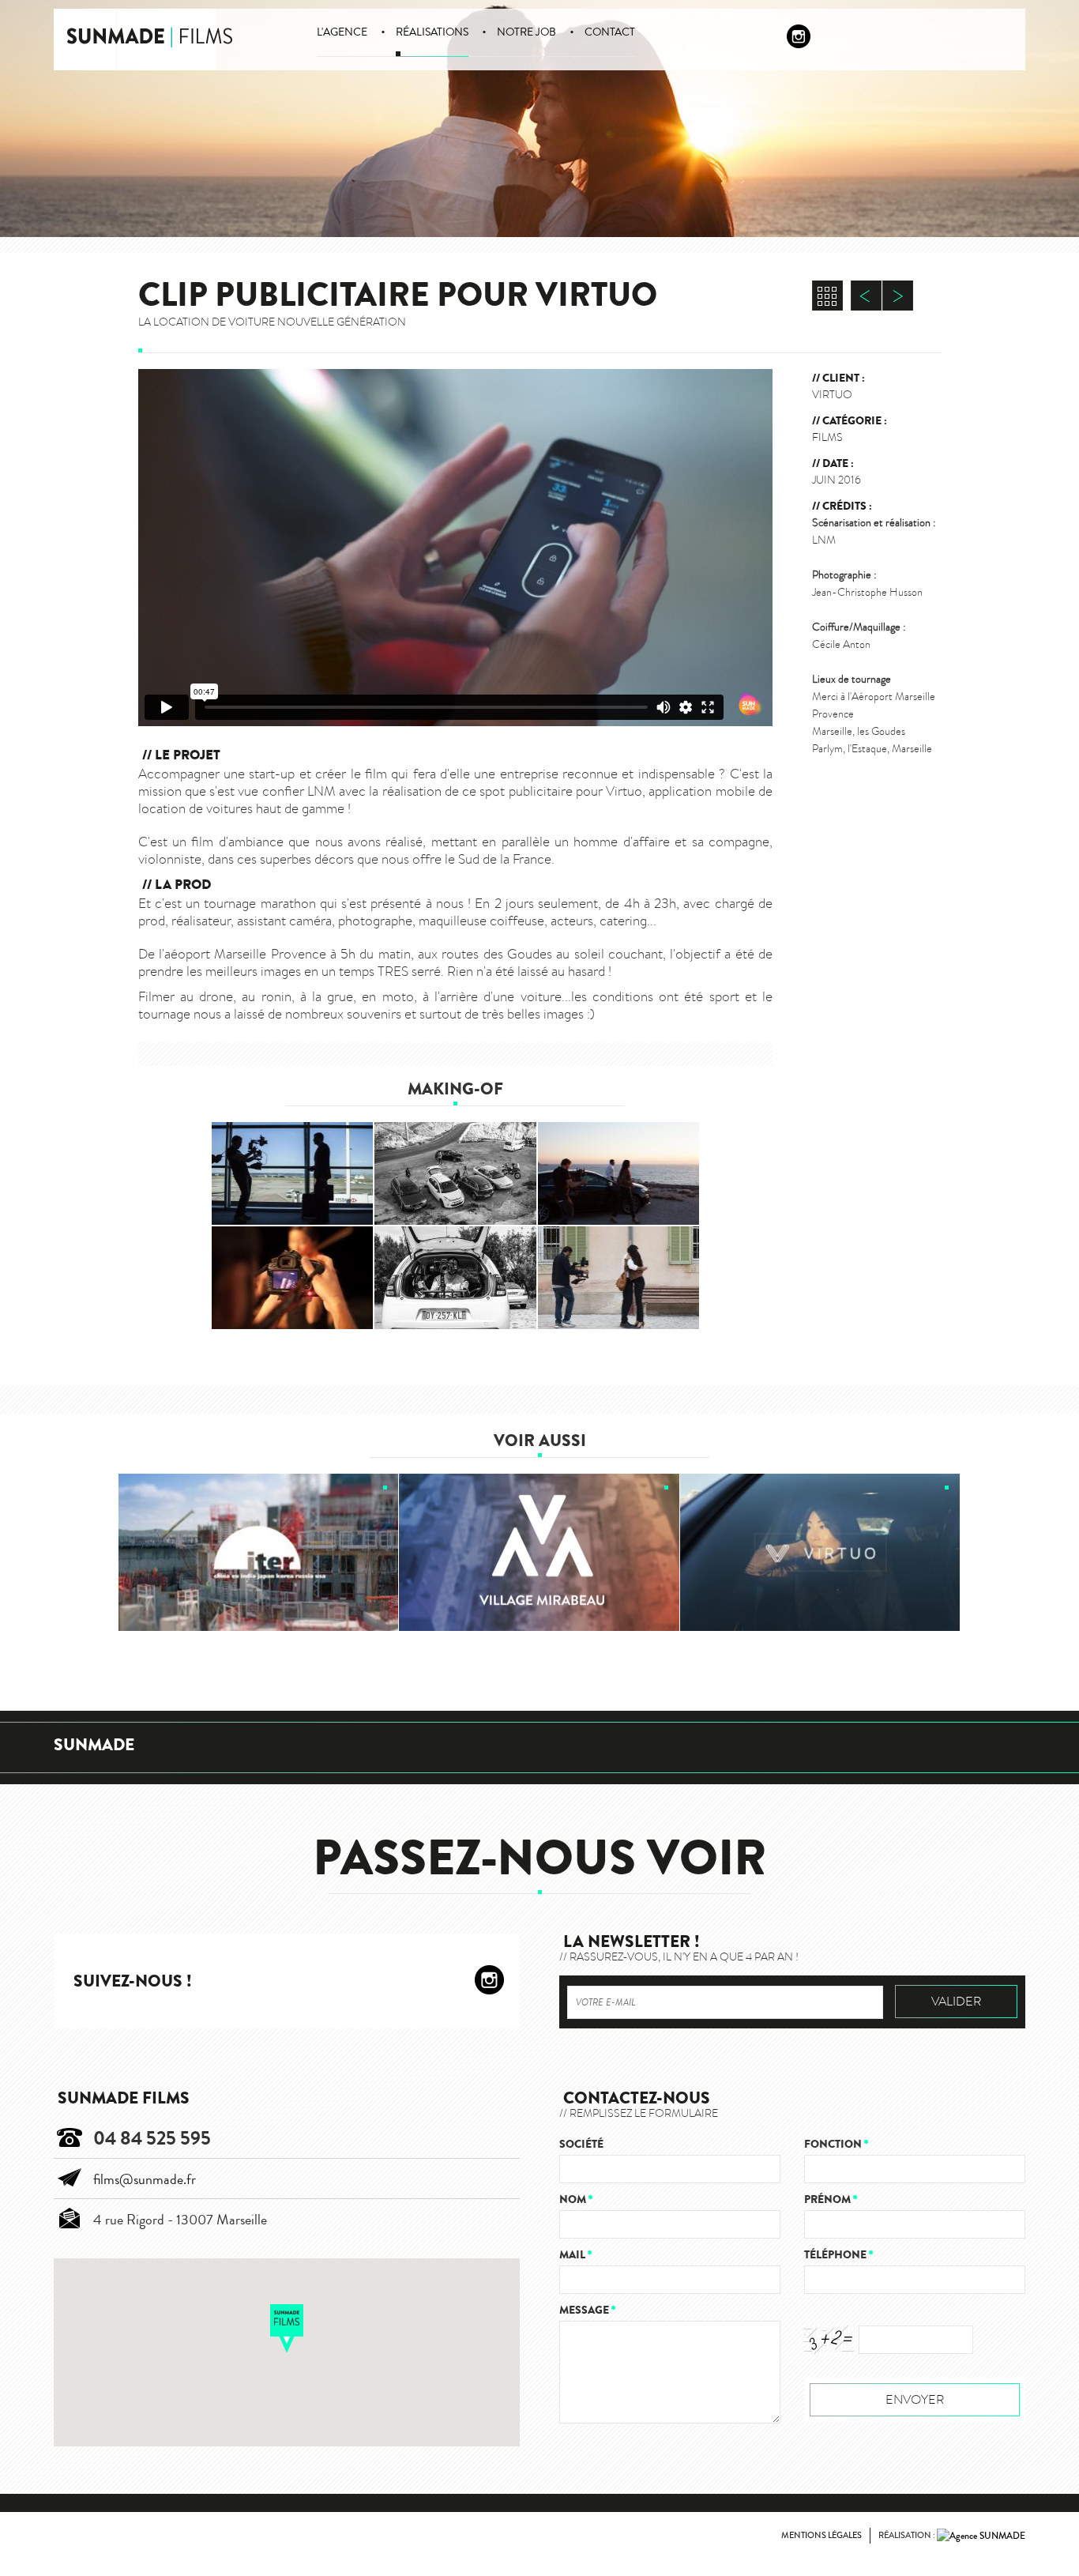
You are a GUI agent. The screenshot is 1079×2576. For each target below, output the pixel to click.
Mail (575, 2255)
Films (827, 437)
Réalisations (432, 32)
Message (587, 2310)
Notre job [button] (526, 32)
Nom (576, 2199)
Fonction (836, 2144)
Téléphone (838, 2255)
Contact (610, 32)
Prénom (831, 2199)
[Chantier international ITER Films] (259, 1553)
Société (581, 2144)
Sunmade (94, 1745)
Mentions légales (821, 2535)
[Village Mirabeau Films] (539, 1553)
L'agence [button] (342, 32)
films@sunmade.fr (145, 2179)
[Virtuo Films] (821, 1553)
